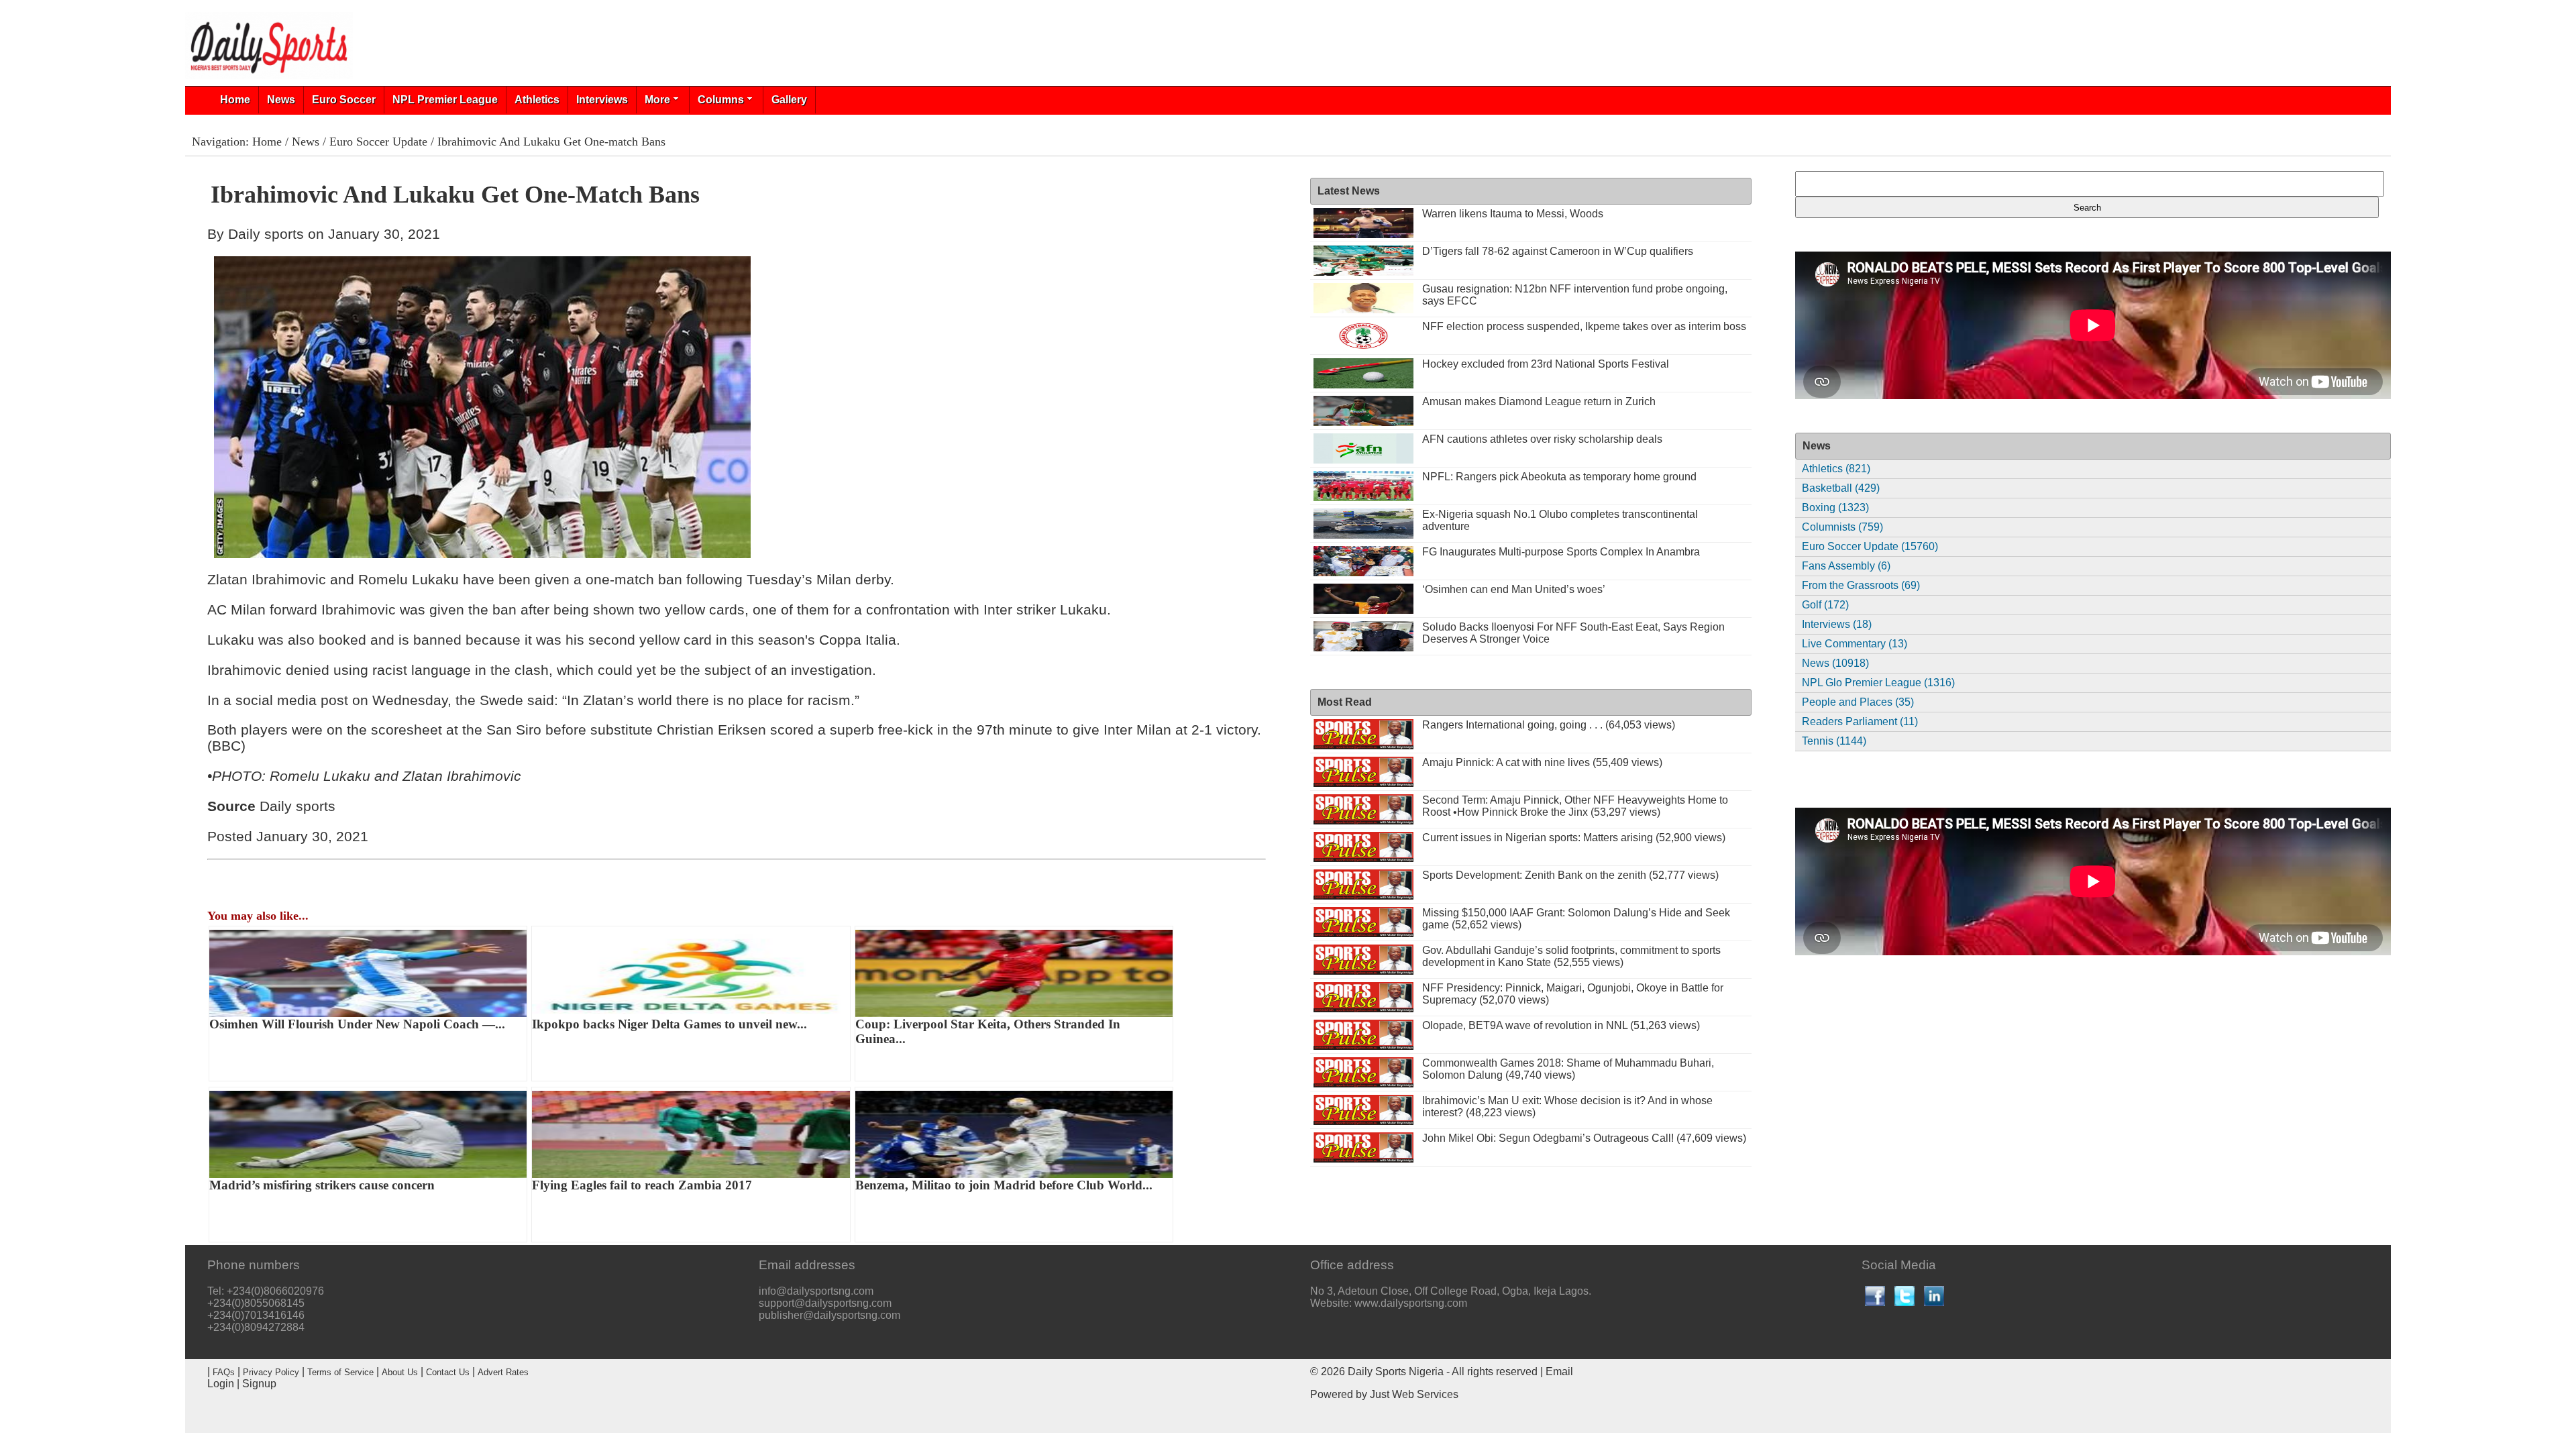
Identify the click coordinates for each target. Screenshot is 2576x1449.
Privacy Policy (271, 1372)
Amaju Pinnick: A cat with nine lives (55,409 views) (1542, 762)
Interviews (602, 100)
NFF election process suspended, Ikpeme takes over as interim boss (1584, 326)
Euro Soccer (344, 100)
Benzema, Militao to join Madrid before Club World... (1004, 1185)
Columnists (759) (1842, 527)
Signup (259, 1384)
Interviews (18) (1837, 624)
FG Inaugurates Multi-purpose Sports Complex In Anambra (1561, 552)
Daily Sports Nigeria (1396, 1372)
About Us (400, 1372)
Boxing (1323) (1835, 507)
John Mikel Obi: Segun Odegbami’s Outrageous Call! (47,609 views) (1584, 1138)
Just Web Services (1414, 1394)
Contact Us (448, 1372)
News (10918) (1835, 663)
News (281, 100)
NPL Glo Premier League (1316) (1878, 683)
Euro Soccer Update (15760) (1870, 546)
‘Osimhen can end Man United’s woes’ (1514, 589)
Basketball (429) (1841, 488)
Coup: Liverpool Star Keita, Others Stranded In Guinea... (988, 1031)
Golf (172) (1825, 605)
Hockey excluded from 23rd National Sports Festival (1546, 364)
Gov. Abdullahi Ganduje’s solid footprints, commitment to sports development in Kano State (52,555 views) (1571, 956)
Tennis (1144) (1834, 741)
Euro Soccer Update (378, 142)
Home (235, 100)
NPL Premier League (445, 100)
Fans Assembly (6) (1846, 566)
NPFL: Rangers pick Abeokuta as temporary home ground (1559, 477)
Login (221, 1384)
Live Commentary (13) (1855, 644)
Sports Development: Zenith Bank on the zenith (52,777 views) (1570, 875)
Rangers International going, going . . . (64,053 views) (1549, 725)
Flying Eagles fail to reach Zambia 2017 (642, 1185)
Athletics (537, 100)
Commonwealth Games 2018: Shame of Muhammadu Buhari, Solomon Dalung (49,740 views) (1568, 1069)
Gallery (789, 100)
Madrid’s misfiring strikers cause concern (322, 1185)
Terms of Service (340, 1372)
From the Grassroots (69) (1861, 585)
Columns (721, 100)
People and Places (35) (1858, 702)
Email (1559, 1372)
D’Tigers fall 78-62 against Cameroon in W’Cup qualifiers (1558, 251)
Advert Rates (503, 1372)
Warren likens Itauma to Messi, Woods (1513, 214)
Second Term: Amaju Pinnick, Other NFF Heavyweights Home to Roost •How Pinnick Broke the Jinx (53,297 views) (1575, 806)
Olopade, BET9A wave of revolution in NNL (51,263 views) (1561, 1025)
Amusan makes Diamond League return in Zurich (1539, 401)
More (657, 100)
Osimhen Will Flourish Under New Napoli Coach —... (357, 1024)
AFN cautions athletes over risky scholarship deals (1542, 439)
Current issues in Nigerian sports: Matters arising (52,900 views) (1574, 838)
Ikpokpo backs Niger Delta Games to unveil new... (669, 1024)
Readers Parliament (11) (1860, 721)
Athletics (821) (1836, 469)
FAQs (224, 1372)
